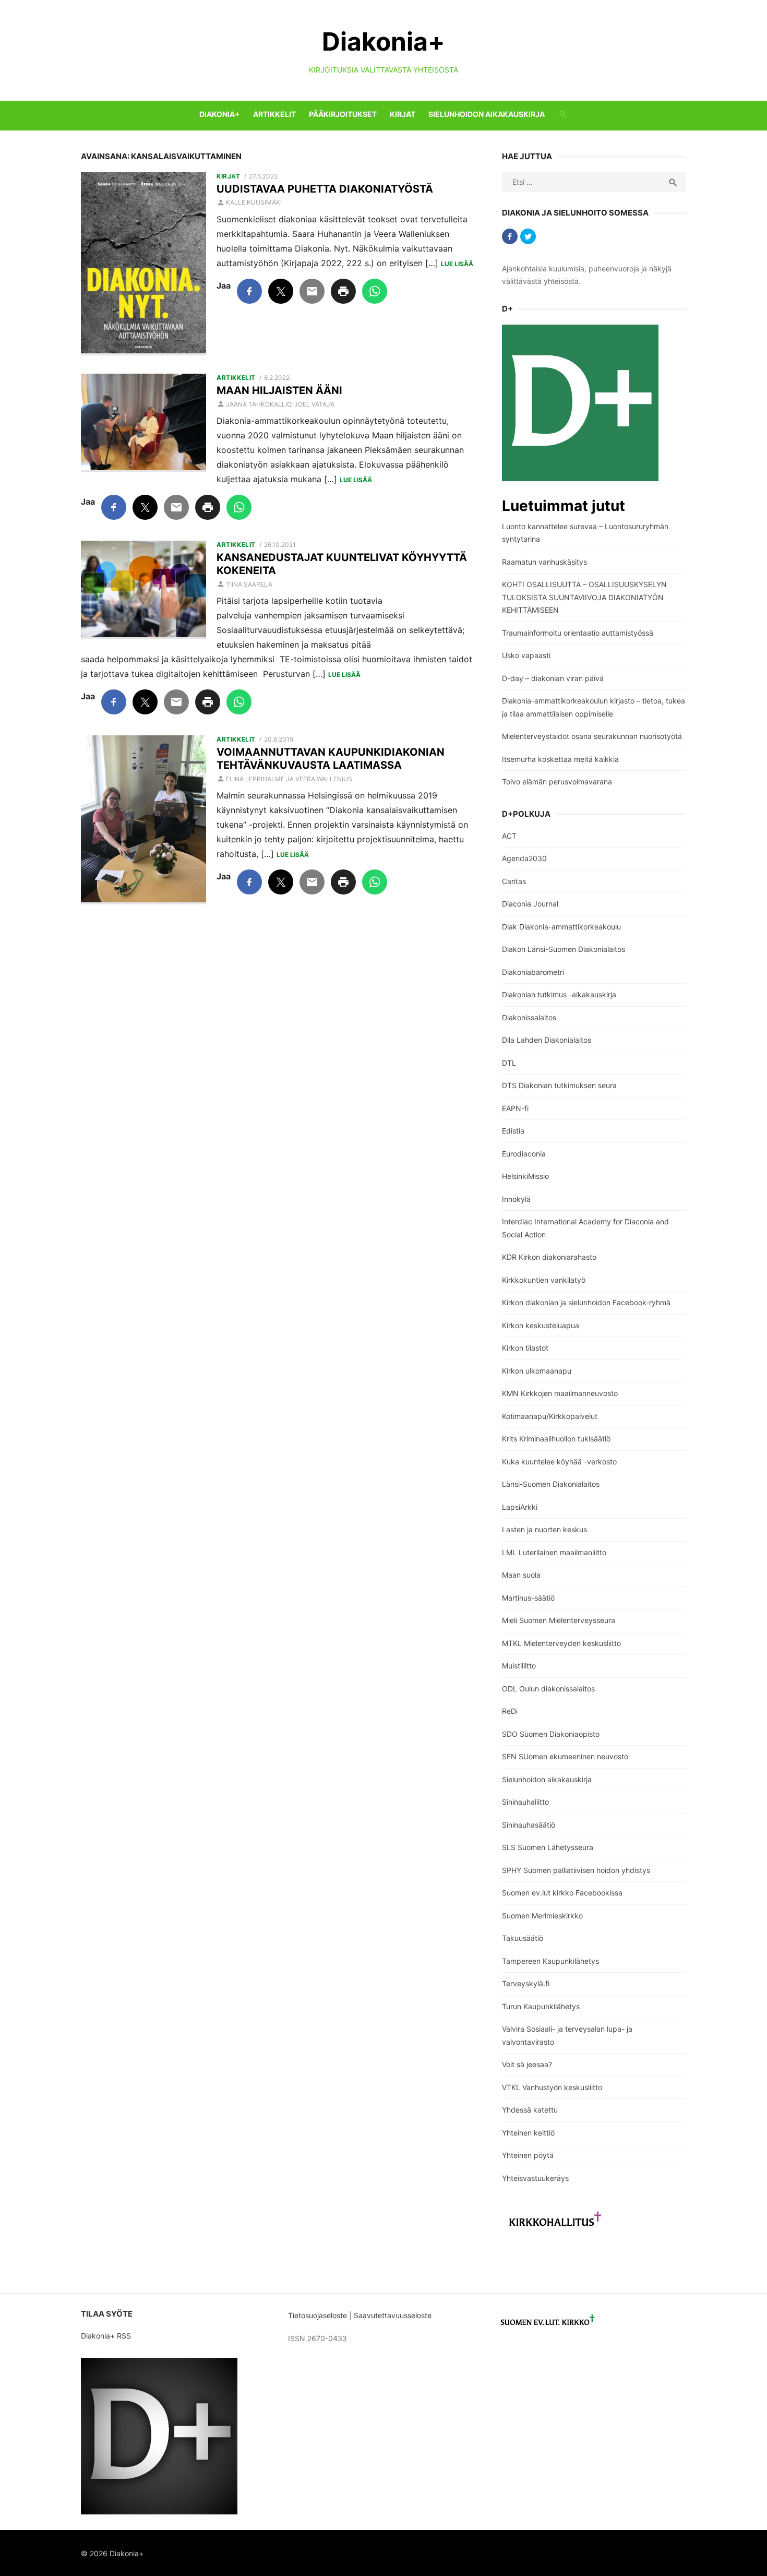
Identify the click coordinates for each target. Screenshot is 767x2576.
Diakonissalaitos (529, 1017)
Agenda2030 (524, 858)
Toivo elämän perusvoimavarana (557, 782)
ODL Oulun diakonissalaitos (548, 1689)
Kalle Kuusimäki (254, 202)
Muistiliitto (519, 1666)
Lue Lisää (457, 264)
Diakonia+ (383, 41)
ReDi (510, 1711)
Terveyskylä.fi (526, 1983)
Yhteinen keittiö (528, 2133)
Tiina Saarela (249, 584)
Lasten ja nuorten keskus (544, 1529)
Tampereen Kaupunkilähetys (550, 1961)
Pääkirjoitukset (343, 114)
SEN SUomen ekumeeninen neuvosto (565, 1756)
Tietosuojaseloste (317, 2315)
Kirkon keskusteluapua (541, 1325)
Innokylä (516, 1199)
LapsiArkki (520, 1507)
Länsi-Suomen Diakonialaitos (551, 1484)
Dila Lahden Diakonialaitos (547, 1040)
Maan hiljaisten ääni (279, 390)
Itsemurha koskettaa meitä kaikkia (560, 759)
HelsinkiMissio (525, 1176)
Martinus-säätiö (528, 1598)
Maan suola (521, 1575)
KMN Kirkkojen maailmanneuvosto (560, 1393)
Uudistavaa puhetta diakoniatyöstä (325, 189)
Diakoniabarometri (533, 972)
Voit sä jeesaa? (527, 2064)
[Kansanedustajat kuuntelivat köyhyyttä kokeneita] (143, 590)
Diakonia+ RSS (106, 2336)
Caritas (514, 881)
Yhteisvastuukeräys (535, 2178)
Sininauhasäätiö (529, 1825)
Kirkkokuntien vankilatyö (544, 1280)
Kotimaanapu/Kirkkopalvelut (550, 1416)
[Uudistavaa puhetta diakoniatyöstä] (143, 264)
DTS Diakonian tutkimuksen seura (559, 1085)
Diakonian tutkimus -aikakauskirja (559, 994)
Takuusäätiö (523, 1938)
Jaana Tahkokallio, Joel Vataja (280, 404)
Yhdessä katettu (530, 2110)
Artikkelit (274, 114)
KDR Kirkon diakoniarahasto (549, 1257)
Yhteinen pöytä (528, 2155)
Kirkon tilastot (525, 1348)
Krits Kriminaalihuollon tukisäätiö (556, 1439)
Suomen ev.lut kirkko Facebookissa (562, 1893)
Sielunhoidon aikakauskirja (487, 114)
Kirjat (403, 114)
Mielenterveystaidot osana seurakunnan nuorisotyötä (592, 736)
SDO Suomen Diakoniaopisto (551, 1734)
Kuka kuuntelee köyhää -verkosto (559, 1462)
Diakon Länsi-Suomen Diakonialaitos (564, 949)
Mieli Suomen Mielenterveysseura (559, 1620)
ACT (509, 836)
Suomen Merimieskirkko (542, 1916)
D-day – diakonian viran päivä (553, 678)
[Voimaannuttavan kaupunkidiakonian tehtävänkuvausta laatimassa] (143, 820)
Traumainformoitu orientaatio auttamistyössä (578, 633)
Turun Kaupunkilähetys (541, 2006)
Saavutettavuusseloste (394, 2315)
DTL (509, 1063)
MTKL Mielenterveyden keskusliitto (561, 1643)
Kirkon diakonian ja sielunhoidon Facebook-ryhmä (586, 1302)
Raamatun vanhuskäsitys (544, 562)
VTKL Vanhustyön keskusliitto (552, 2087)
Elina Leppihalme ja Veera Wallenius (289, 779)
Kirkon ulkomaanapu (537, 1371)
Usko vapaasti (526, 655)
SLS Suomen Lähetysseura (548, 1847)
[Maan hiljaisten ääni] (143, 423)
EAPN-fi (515, 1108)
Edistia (513, 1131)
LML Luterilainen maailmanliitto (554, 1552)
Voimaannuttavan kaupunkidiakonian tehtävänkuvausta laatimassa (331, 759)
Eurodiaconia (524, 1154)
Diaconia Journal (530, 904)
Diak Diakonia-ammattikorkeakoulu (561, 927)
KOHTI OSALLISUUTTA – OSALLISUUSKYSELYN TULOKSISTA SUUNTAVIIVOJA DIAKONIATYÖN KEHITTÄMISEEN (584, 597)
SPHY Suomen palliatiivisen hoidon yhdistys (576, 1870)
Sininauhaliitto (525, 1802)
